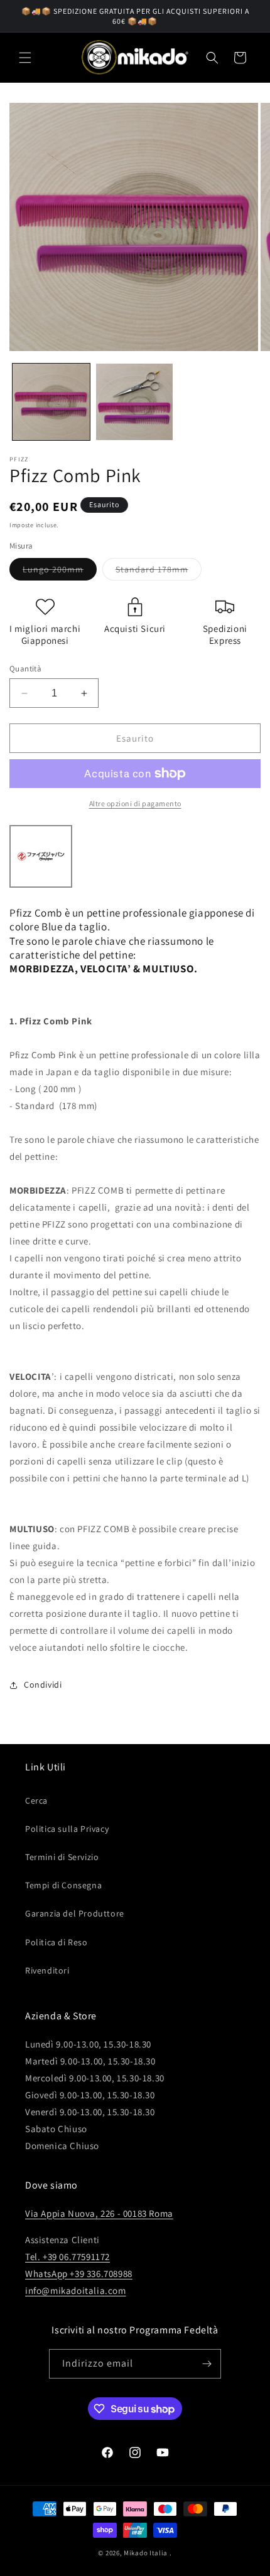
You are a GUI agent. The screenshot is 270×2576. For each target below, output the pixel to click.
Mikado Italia (146, 2553)
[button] (25, 58)
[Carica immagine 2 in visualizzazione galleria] (135, 402)
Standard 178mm (159, 572)
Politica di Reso (57, 1942)
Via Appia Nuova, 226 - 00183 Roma (99, 2213)
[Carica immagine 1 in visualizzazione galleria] (51, 402)
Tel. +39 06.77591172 (67, 2257)
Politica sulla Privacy (67, 1829)
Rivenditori (47, 1970)
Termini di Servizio (62, 1857)
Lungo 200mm (60, 572)
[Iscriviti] (207, 2364)
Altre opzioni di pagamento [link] (135, 803)
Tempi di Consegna (63, 1885)
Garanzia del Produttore (75, 1913)
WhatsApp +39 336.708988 (79, 2274)
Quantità (25, 669)
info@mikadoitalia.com (76, 2290)
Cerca (36, 1801)
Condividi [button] (43, 1685)
